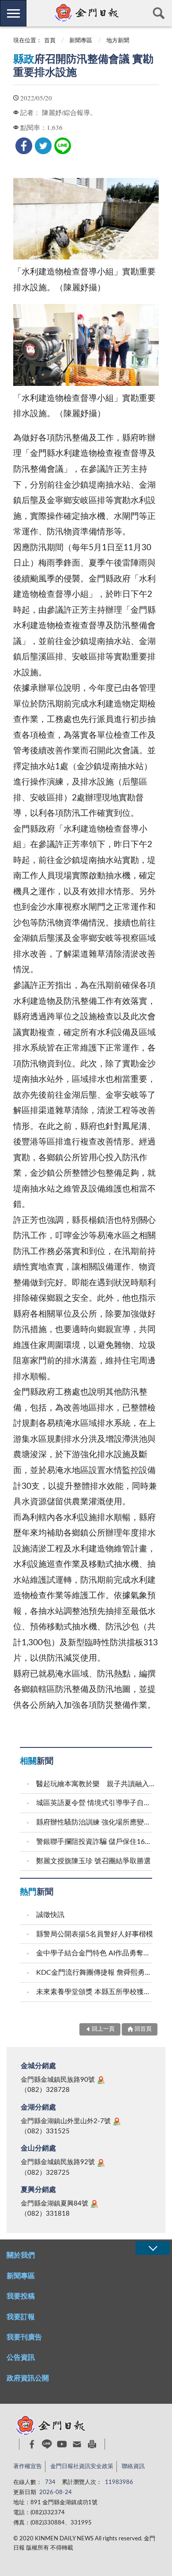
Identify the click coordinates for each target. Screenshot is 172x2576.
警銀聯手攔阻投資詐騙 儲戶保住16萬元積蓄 (95, 1842)
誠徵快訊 (50, 1915)
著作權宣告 (28, 2467)
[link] (24, 146)
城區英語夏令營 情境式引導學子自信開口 (95, 1803)
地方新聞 (118, 41)
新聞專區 (81, 41)
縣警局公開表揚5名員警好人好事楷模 (95, 1934)
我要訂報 (21, 2317)
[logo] (86, 13)
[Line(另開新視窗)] (47, 2444)
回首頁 (143, 2029)
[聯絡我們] (77, 2444)
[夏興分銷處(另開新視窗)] (94, 2204)
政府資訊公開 (28, 2378)
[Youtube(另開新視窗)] (62, 2444)
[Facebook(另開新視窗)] (32, 2444)
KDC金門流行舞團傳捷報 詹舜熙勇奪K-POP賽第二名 (95, 1973)
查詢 (159, 13)
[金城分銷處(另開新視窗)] (101, 2080)
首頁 (50, 41)
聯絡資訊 (133, 2467)
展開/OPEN (153, 2248)
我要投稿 (21, 2296)
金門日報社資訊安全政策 (82, 2467)
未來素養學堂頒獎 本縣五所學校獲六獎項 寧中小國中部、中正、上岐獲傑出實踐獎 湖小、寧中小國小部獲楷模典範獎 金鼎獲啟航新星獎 (95, 1992)
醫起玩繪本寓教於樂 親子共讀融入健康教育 (95, 1784)
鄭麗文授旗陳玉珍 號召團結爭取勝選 (93, 1861)
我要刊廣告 (24, 2337)
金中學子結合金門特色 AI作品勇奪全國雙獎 (95, 1953)
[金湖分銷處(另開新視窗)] (117, 2121)
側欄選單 (13, 13)
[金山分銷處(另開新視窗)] (101, 2163)
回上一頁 (103, 2029)
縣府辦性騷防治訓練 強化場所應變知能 (95, 1822)
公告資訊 (21, 2358)
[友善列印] (92, 2444)
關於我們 (21, 2255)
